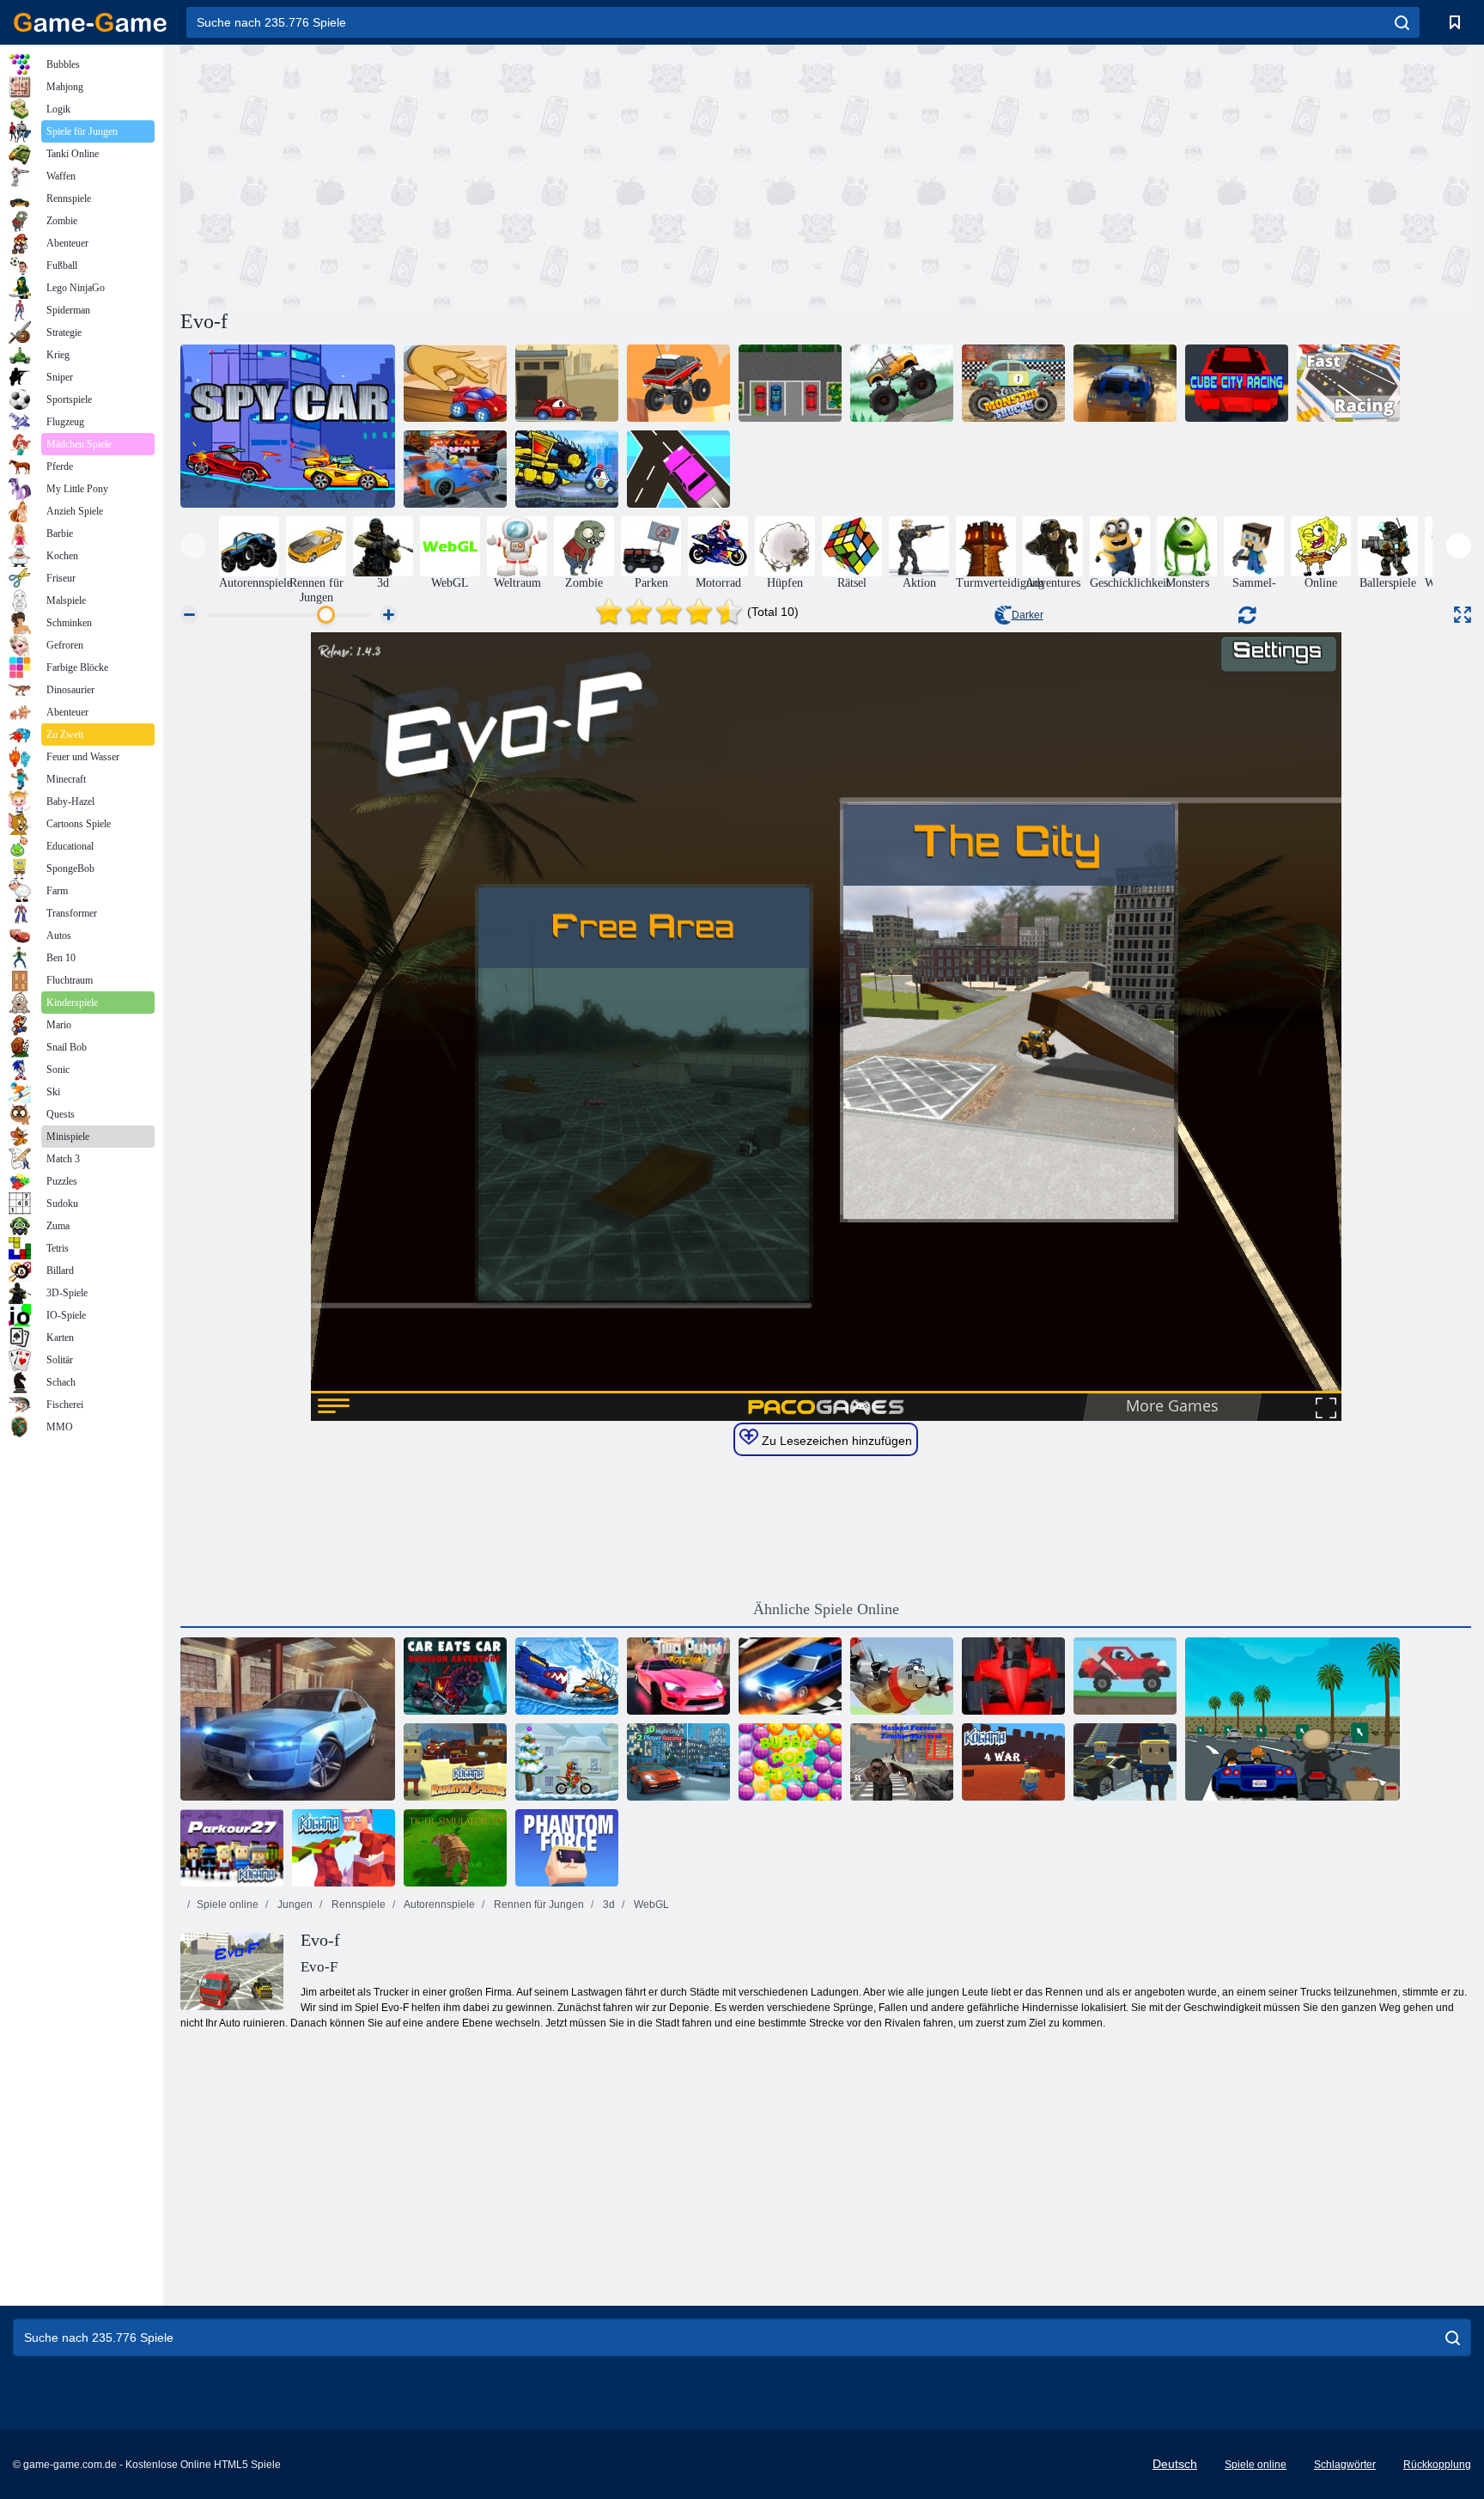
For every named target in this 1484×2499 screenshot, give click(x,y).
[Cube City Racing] (1237, 383)
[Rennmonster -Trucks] (1013, 383)
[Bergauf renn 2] (1125, 1676)
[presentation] (193, 546)
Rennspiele (357, 1905)
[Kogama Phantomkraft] (567, 1848)
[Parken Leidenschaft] (790, 383)
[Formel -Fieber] (1013, 1676)
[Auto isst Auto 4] (567, 469)
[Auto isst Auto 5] (455, 1676)
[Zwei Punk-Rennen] (678, 1676)
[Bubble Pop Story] (790, 1762)
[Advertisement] (503, 174)
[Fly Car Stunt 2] (455, 469)
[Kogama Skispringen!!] (1125, 1762)
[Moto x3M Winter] (567, 1762)
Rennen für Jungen (538, 1905)
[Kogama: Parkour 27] (232, 1848)
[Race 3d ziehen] (790, 1676)
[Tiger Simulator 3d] (455, 1848)
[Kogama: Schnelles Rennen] (1348, 383)
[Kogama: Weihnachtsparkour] (344, 1848)
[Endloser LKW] (678, 383)
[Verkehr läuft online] (678, 469)
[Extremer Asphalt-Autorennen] (288, 1719)
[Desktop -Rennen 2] (455, 383)
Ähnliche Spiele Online (826, 1609)
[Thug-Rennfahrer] (1292, 1719)
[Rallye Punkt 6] (1125, 383)
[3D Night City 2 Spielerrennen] (678, 1762)
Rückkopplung (1437, 2465)
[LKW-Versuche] (902, 383)
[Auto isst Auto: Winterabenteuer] (567, 1676)
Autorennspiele (438, 1905)
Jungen (294, 1905)
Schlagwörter (1345, 2465)
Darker (1028, 615)
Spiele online (228, 1905)
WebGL (650, 1905)
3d (608, 1905)
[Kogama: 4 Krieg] (1013, 1762)
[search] (1402, 22)
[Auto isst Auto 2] (567, 383)
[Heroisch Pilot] (902, 1676)
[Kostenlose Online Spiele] (90, 22)
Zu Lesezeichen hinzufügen (835, 1441)
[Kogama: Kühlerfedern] (455, 1762)
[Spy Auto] (288, 426)
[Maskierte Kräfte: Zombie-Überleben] (902, 1762)
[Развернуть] (1463, 615)
